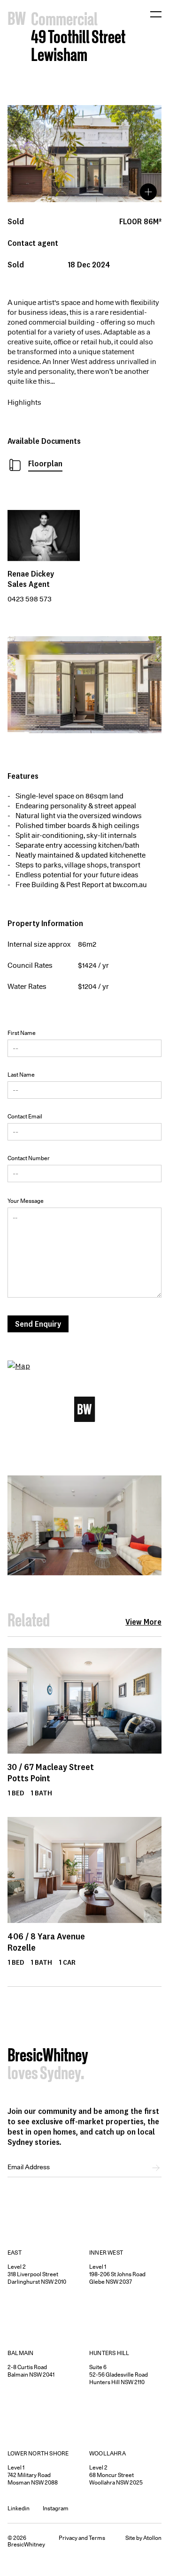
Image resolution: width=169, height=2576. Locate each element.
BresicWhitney (48, 2057)
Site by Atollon (143, 2538)
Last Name (21, 1075)
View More (143, 1622)
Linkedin (19, 2508)
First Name (22, 1033)
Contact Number (29, 1158)
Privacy (68, 2538)
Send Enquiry (38, 1324)
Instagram (56, 2508)
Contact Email (25, 1116)
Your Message (26, 1201)
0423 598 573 (30, 599)
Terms (97, 2538)
